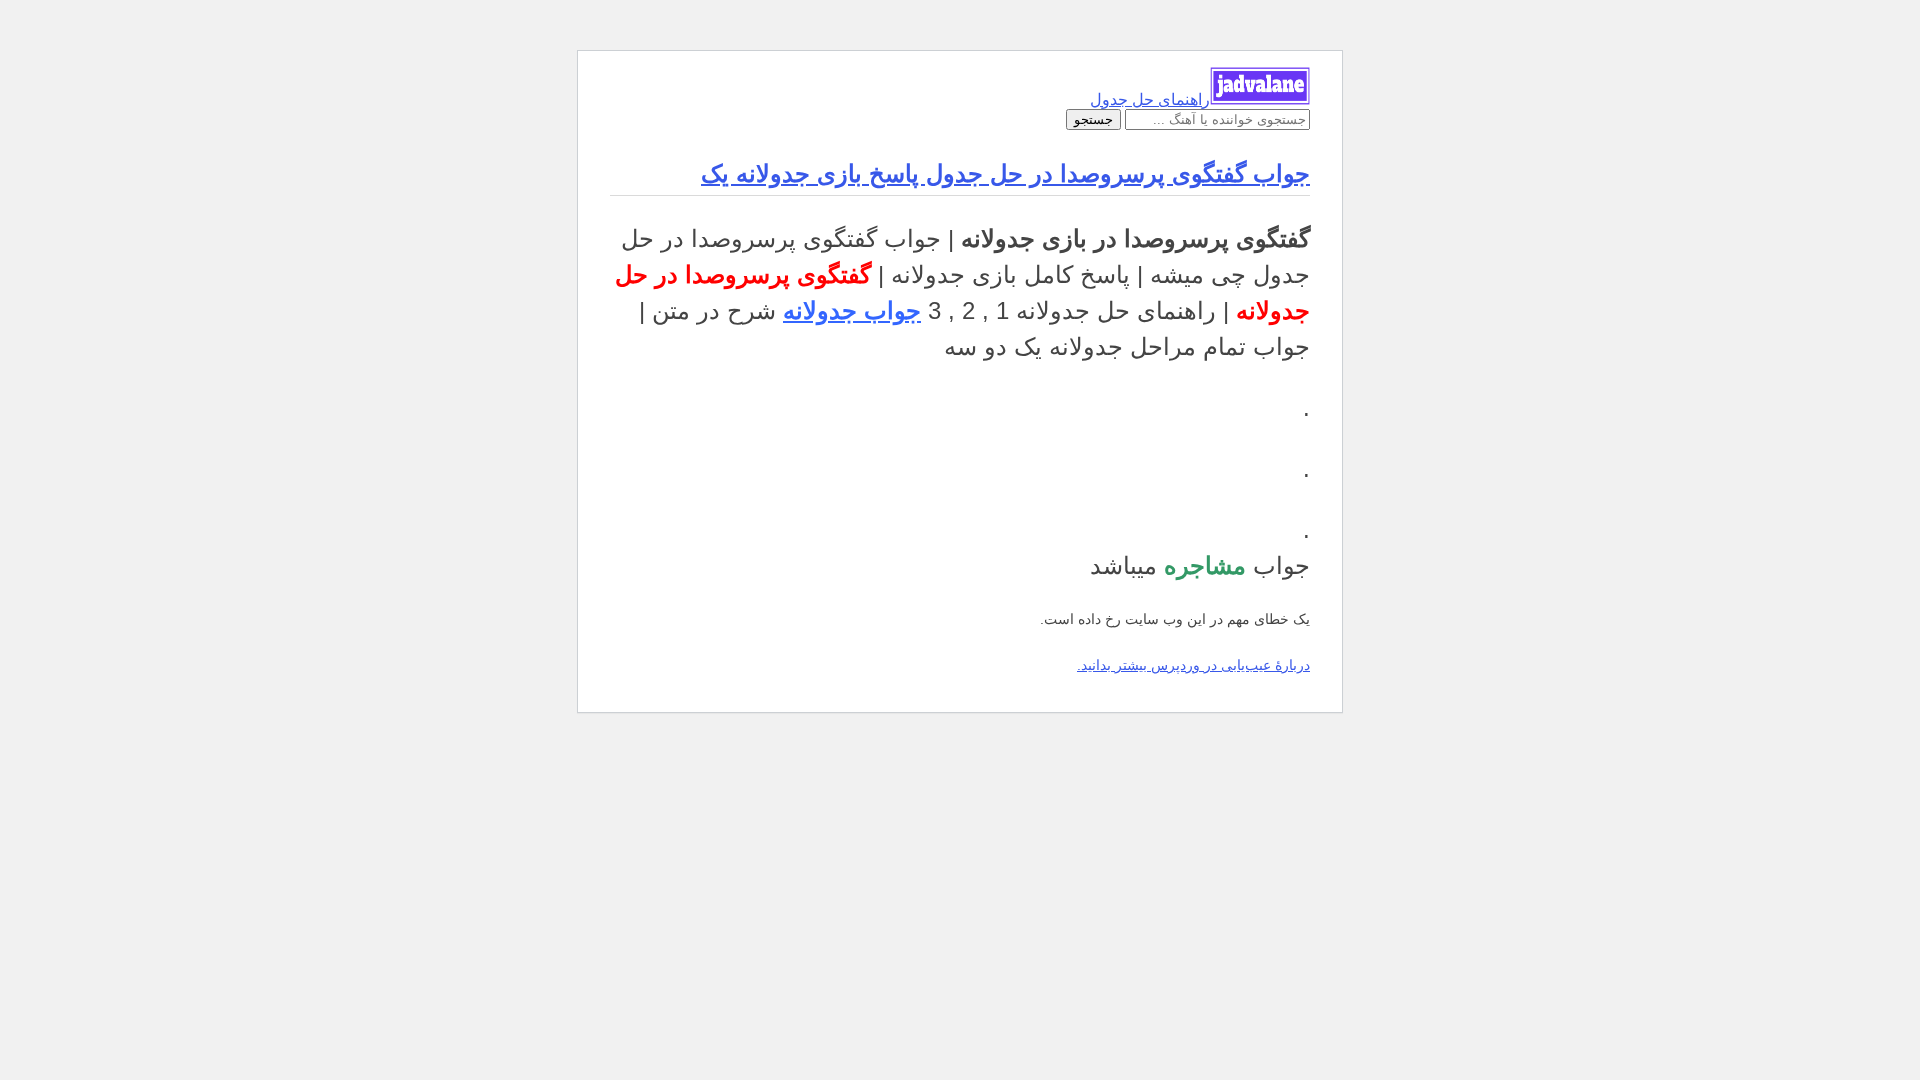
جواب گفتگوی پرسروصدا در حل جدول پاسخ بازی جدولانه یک (1005, 173)
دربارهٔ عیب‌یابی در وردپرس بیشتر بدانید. (1193, 665)
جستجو (1093, 119)
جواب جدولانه (852, 310)
